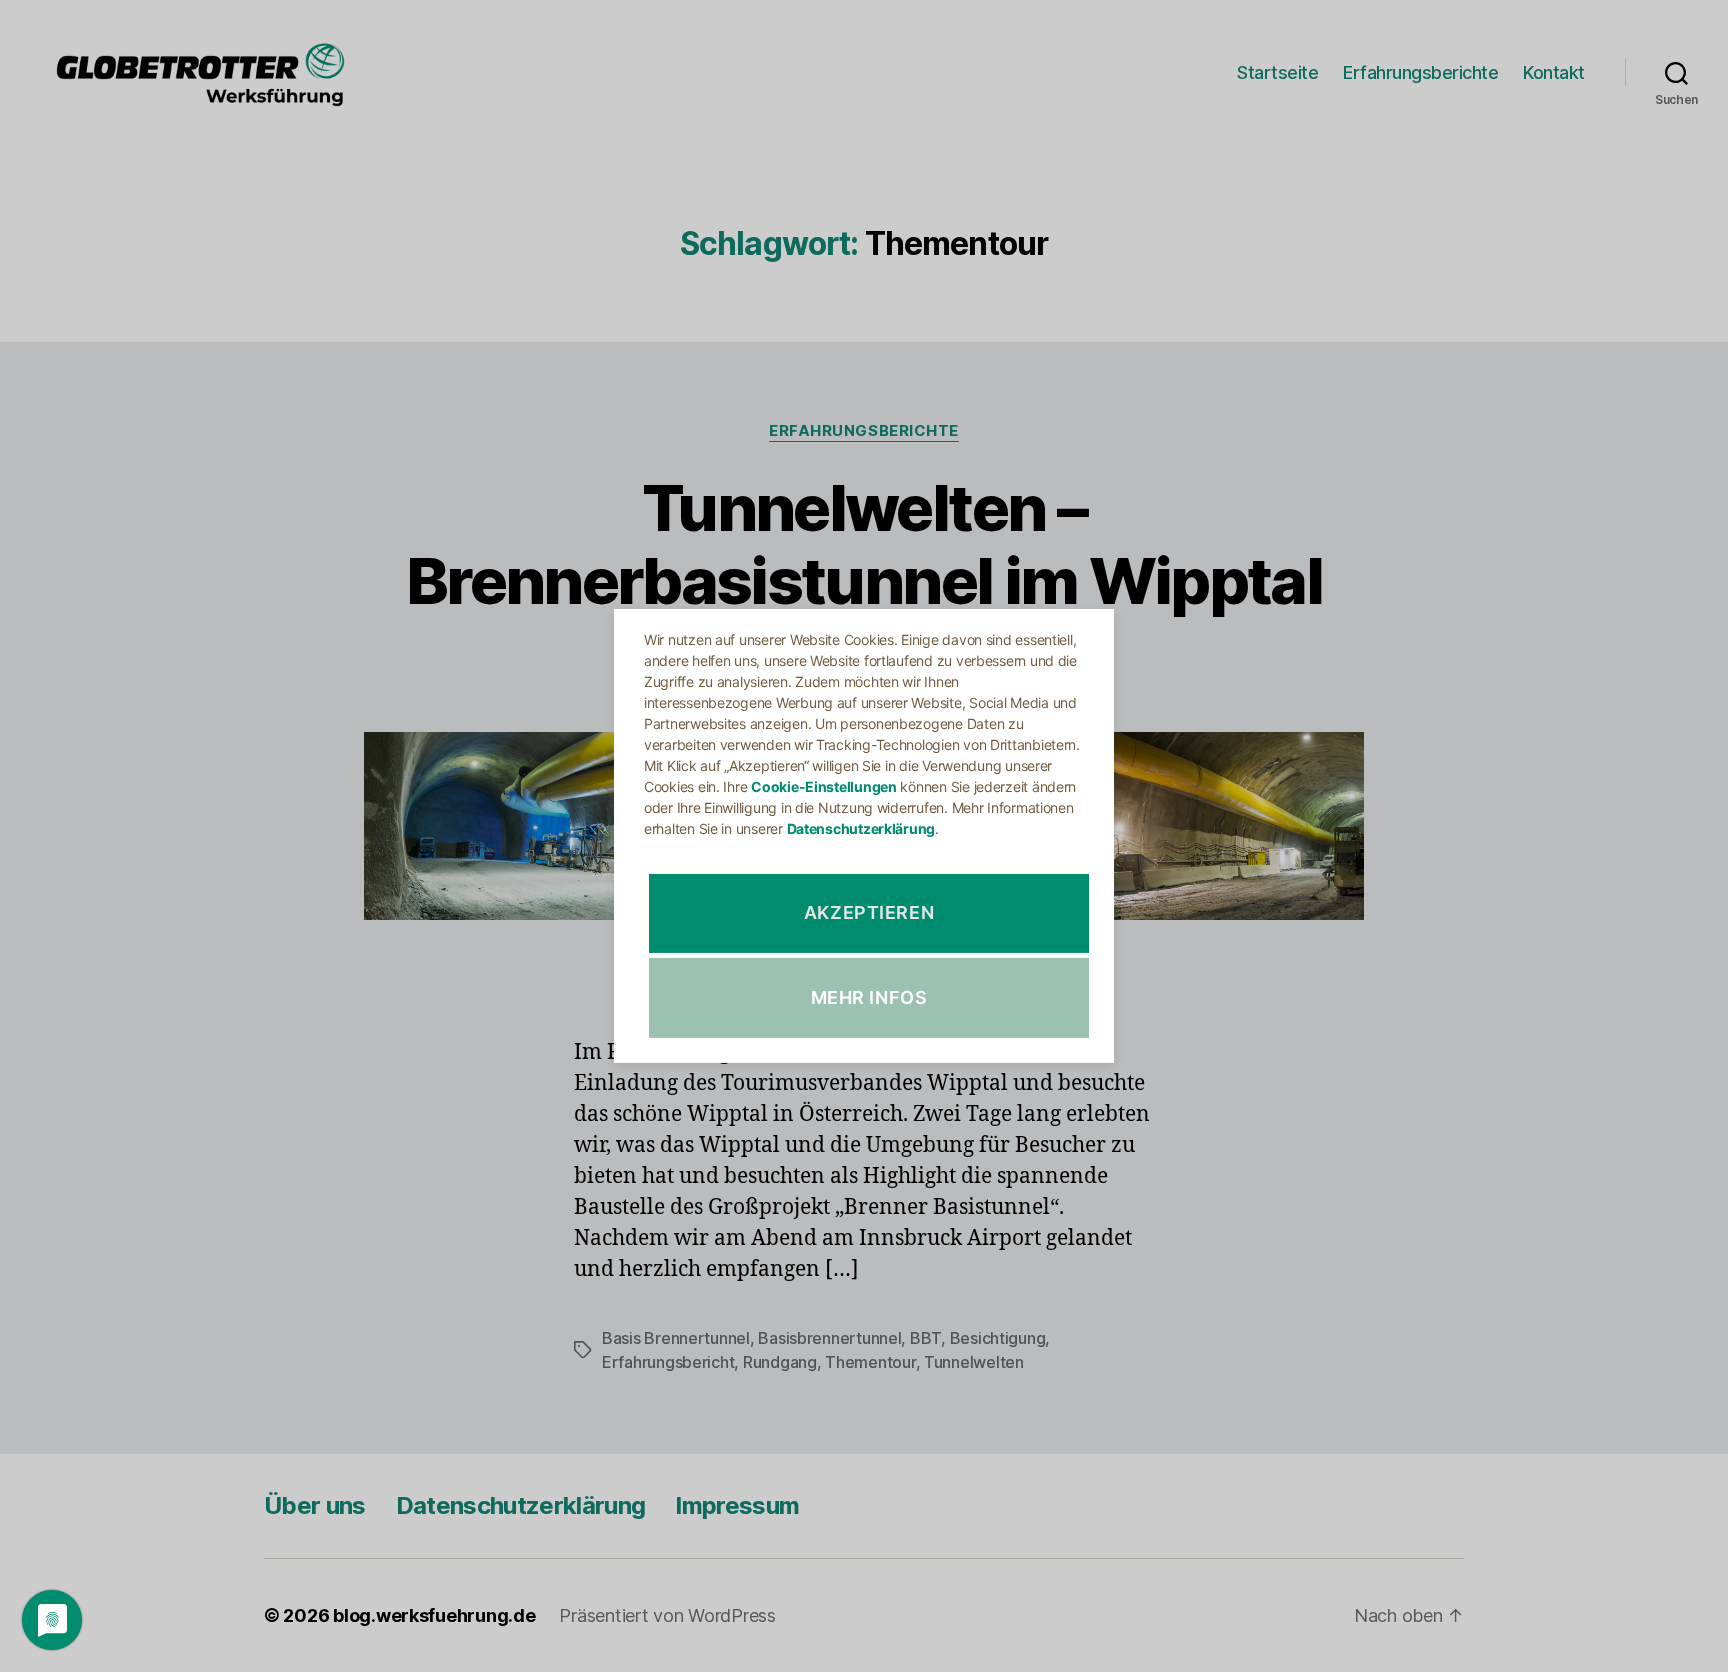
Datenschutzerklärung (861, 828)
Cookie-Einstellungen (824, 786)
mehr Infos (869, 997)
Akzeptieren (869, 913)
